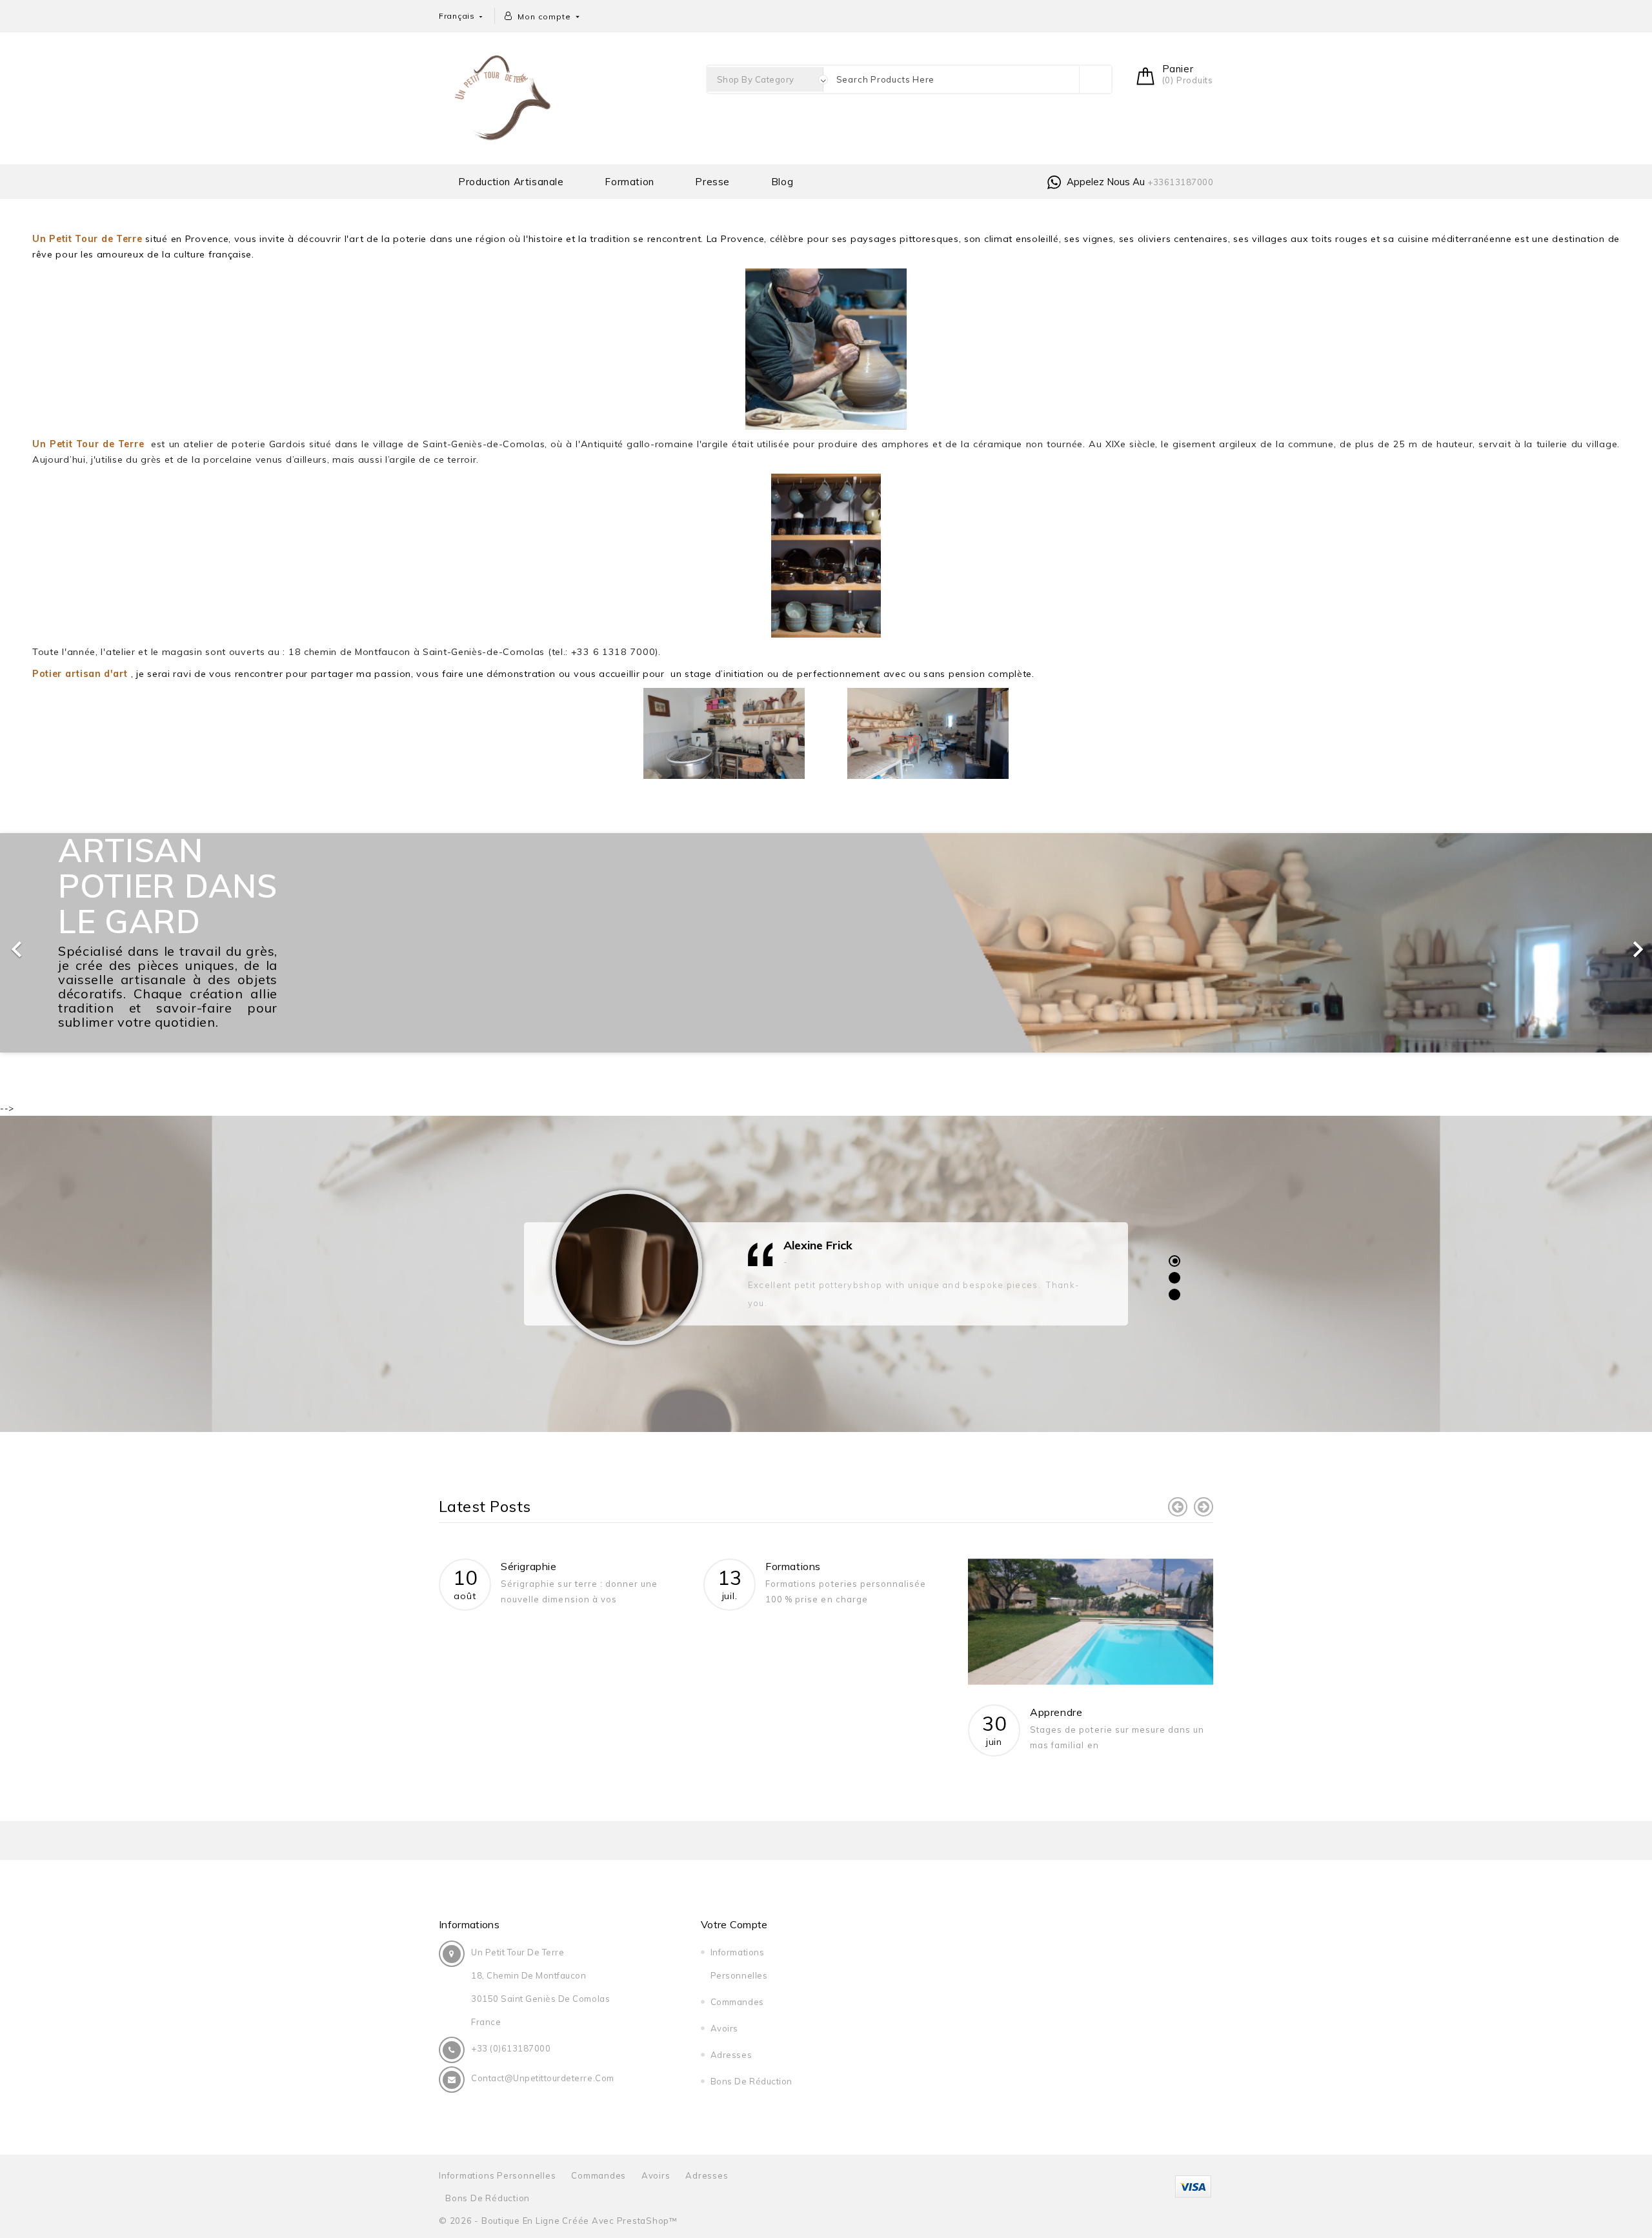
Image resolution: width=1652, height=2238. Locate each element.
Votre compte (734, 1924)
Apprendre (1056, 1712)
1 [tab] (1174, 1261)
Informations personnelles (498, 2175)
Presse (712, 182)
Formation (629, 182)
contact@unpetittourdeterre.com (543, 2078)
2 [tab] (1174, 1278)
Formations (793, 1566)
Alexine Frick (818, 1245)
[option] (826, 943)
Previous (1178, 1507)
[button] (124, 943)
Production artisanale (511, 182)
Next (1204, 1507)
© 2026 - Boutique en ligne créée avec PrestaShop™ (558, 2221)
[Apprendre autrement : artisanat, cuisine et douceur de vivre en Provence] (1091, 1622)
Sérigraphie (529, 1566)
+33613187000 (1180, 182)
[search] (1095, 79)
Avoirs (724, 2028)
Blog (782, 182)
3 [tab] (1174, 1295)
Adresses (731, 2055)
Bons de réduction (751, 2081)
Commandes (737, 2002)
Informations (469, 1924)
